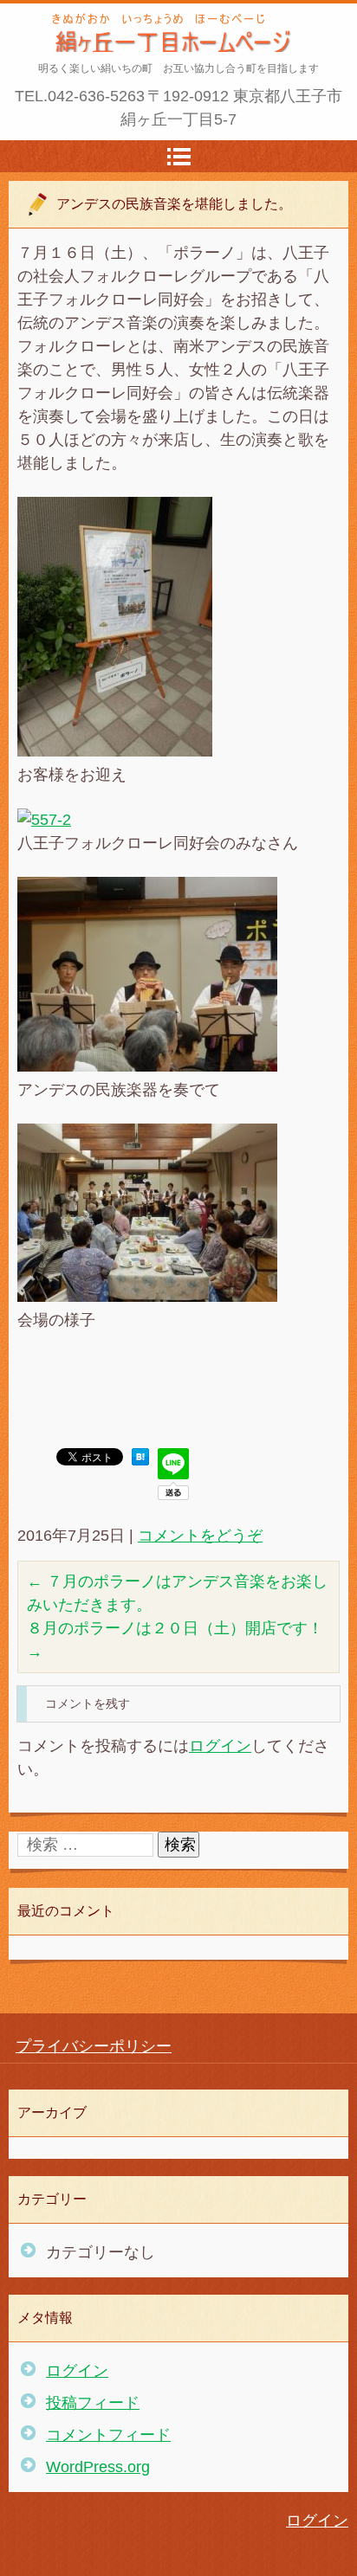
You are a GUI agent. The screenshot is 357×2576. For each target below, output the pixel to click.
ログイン (220, 1746)
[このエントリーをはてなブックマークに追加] (140, 1460)
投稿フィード (93, 2403)
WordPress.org (98, 2467)
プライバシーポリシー (94, 2046)
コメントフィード (108, 2435)
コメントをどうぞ (200, 1536)
